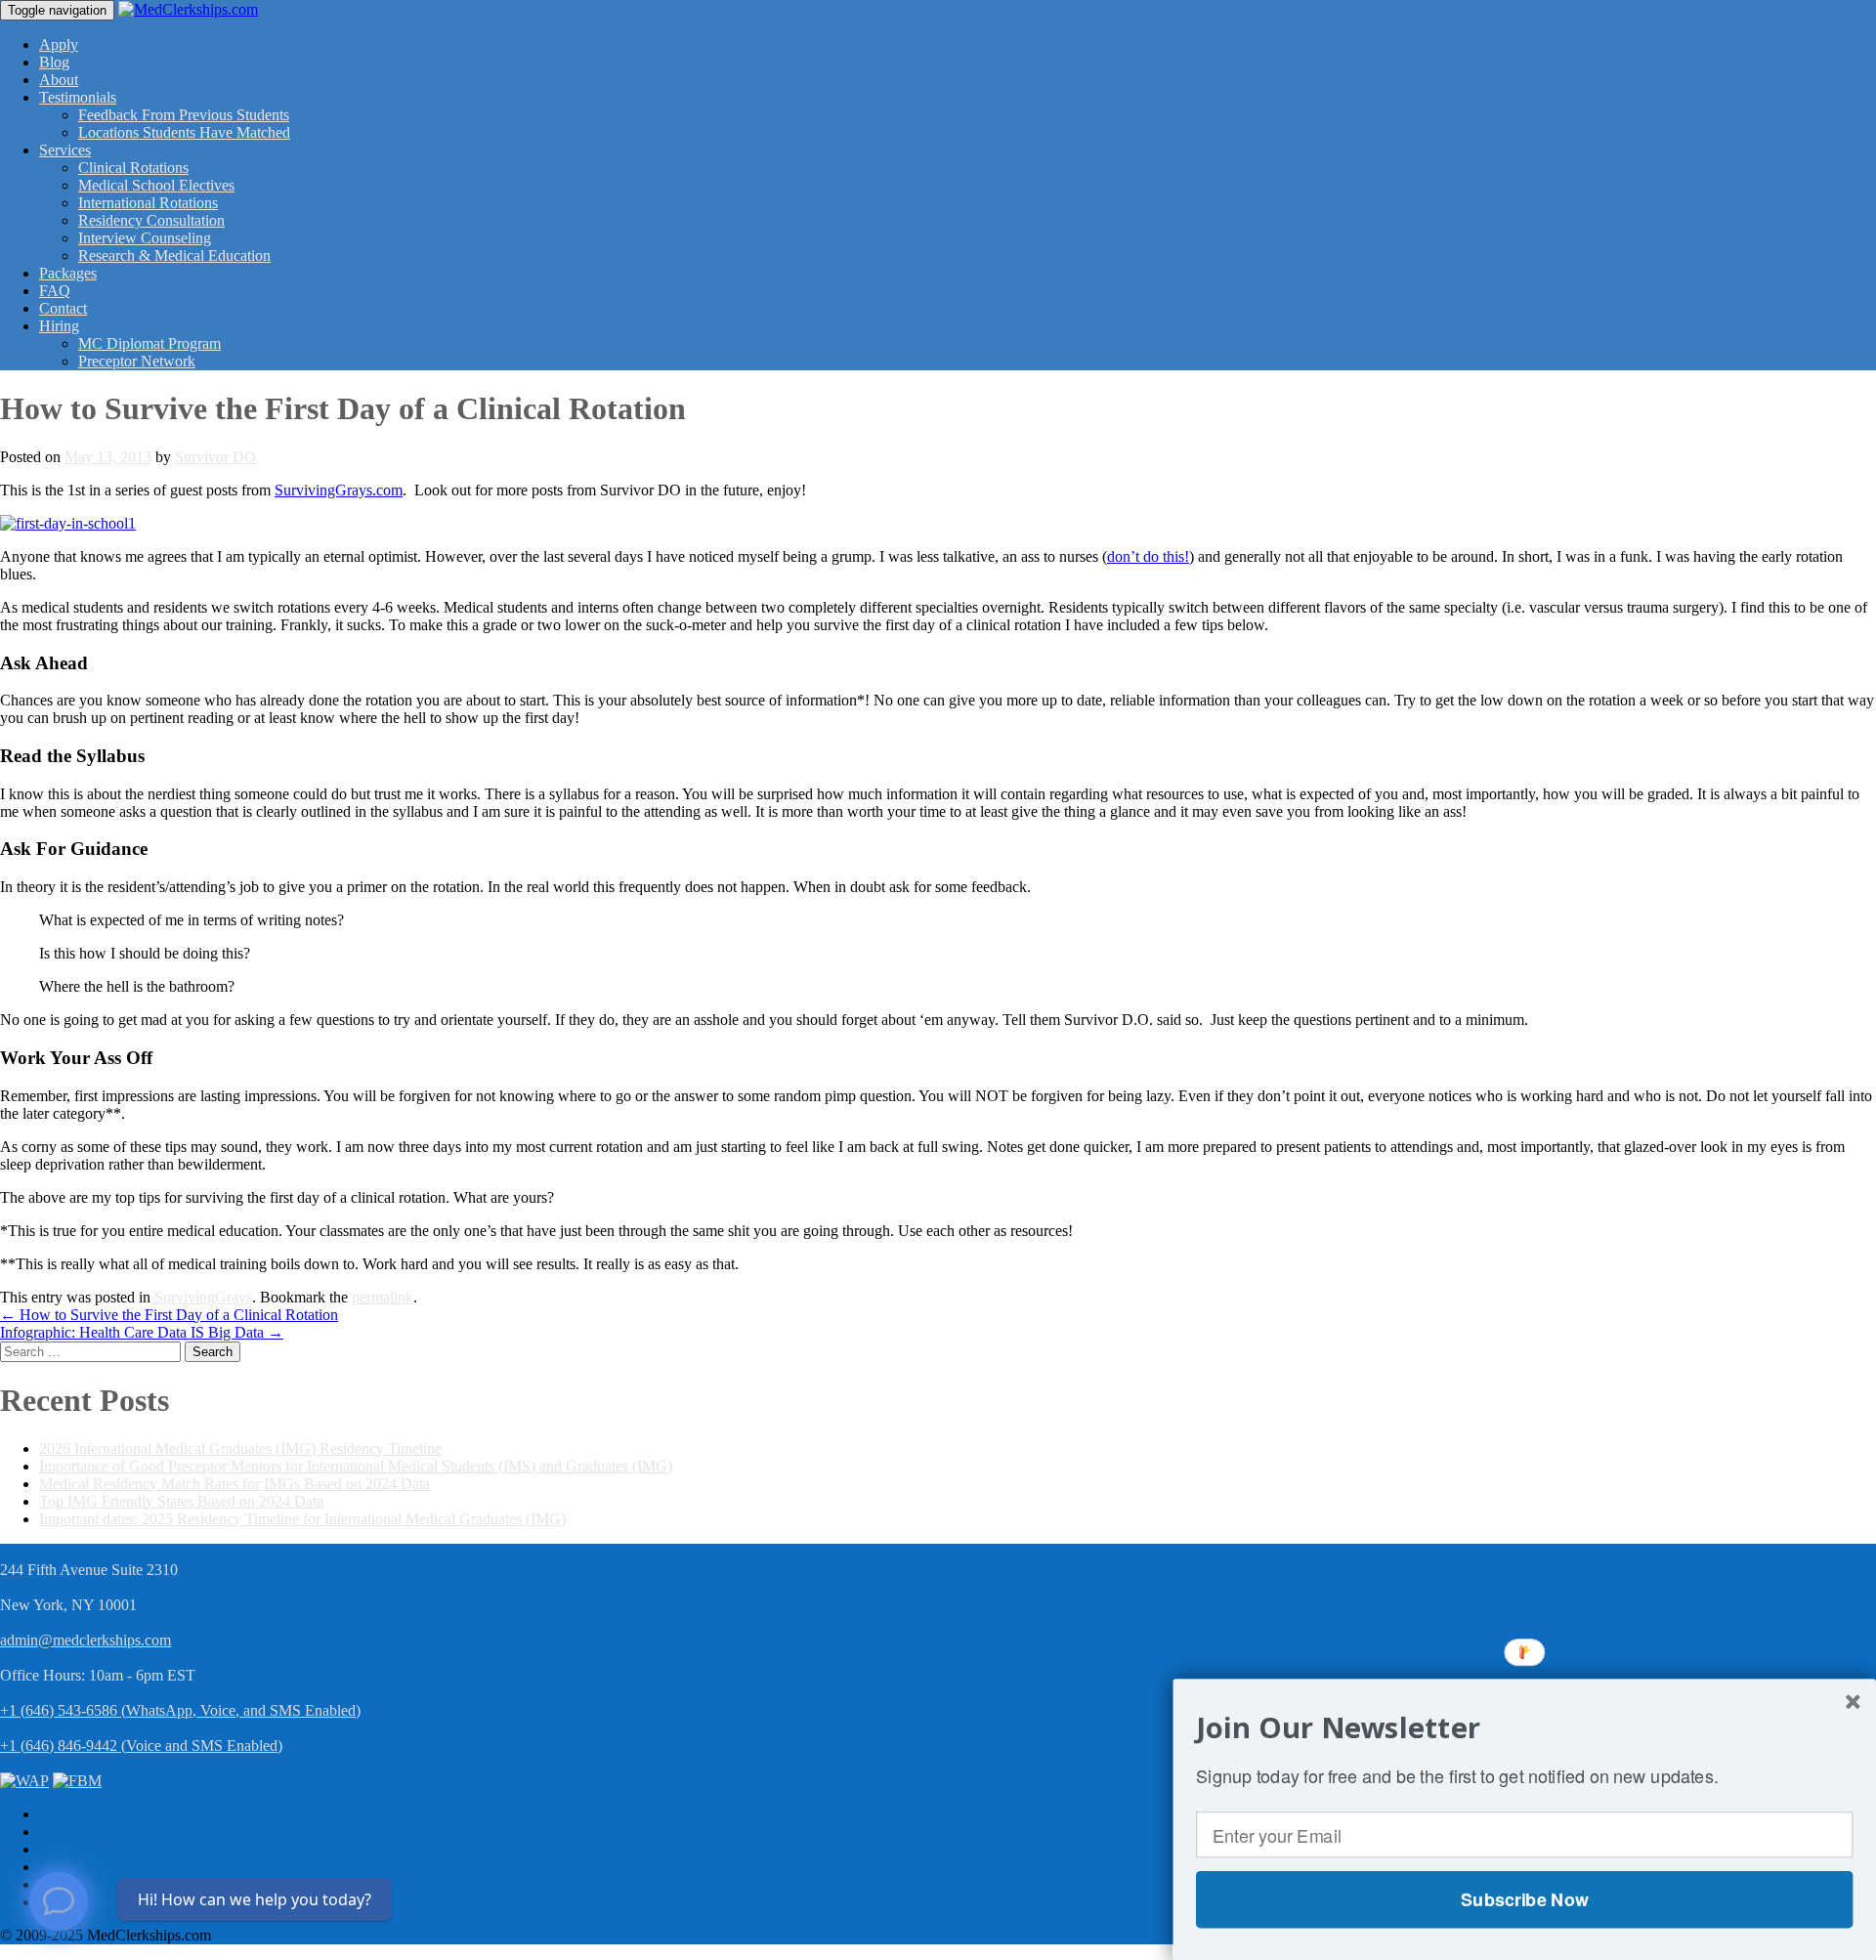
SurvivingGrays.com (339, 490)
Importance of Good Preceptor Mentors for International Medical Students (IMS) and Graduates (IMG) (356, 1466)
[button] (1524, 1727)
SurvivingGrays (203, 1297)
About (59, 80)
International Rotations (148, 203)
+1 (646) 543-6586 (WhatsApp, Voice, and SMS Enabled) (180, 1710)
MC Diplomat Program (149, 343)
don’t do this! (1148, 556)
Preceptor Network (137, 361)
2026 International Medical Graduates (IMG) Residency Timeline (240, 1449)
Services (65, 150)
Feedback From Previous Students (184, 115)
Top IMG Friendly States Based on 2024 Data (181, 1501)
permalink (383, 1297)
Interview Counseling (145, 238)
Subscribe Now (1524, 1899)
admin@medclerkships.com (85, 1640)
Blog (54, 62)
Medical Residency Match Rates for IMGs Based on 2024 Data (234, 1484)
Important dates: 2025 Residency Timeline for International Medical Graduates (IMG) (302, 1519)
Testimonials (78, 97)
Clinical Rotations (133, 168)
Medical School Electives (156, 185)
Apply (59, 44)
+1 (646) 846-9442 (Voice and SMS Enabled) (141, 1746)
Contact (63, 308)
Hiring (59, 326)
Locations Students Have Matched (184, 132)
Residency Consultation (151, 220)
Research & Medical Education (174, 256)
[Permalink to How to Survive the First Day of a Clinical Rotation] (68, 523)
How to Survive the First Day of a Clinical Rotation (169, 1315)
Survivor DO (215, 457)
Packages (68, 273)
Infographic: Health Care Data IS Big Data (142, 1332)
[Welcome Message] (59, 1901)
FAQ (55, 291)
